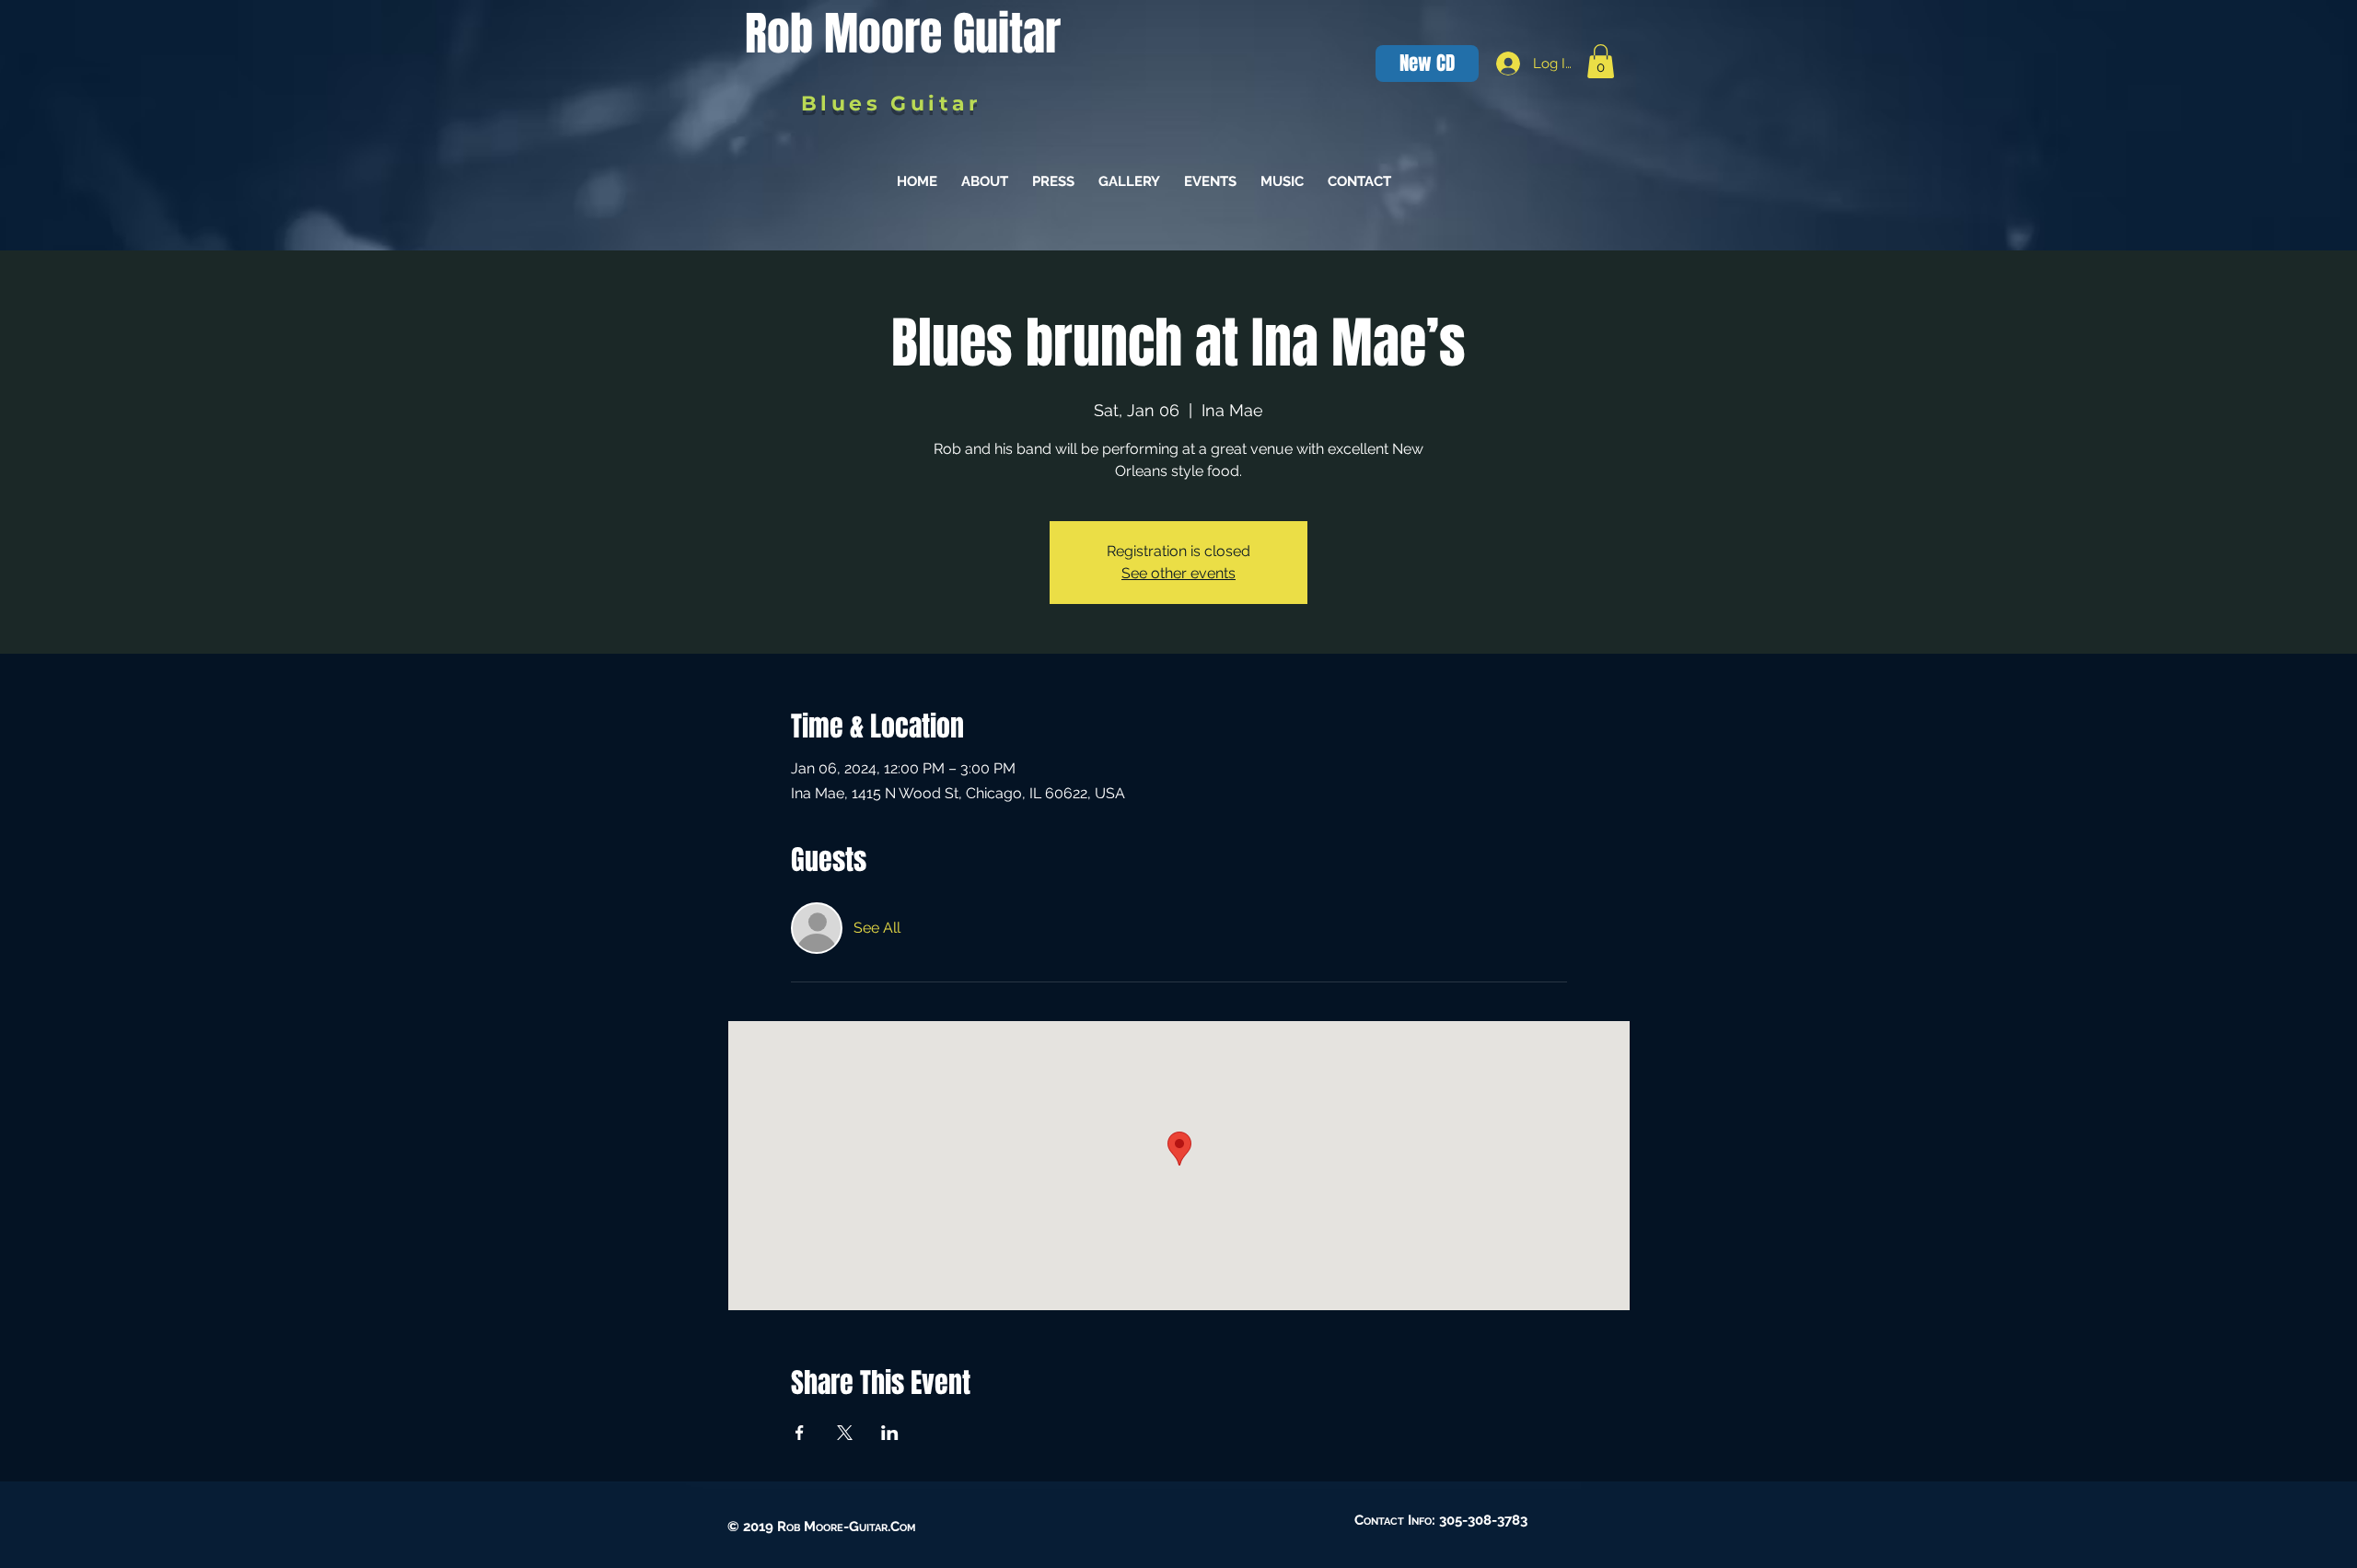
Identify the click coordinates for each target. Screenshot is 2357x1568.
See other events (1178, 573)
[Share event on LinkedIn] (890, 1433)
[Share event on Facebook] (800, 1433)
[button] (1601, 61)
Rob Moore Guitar (903, 34)
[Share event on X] (845, 1433)
